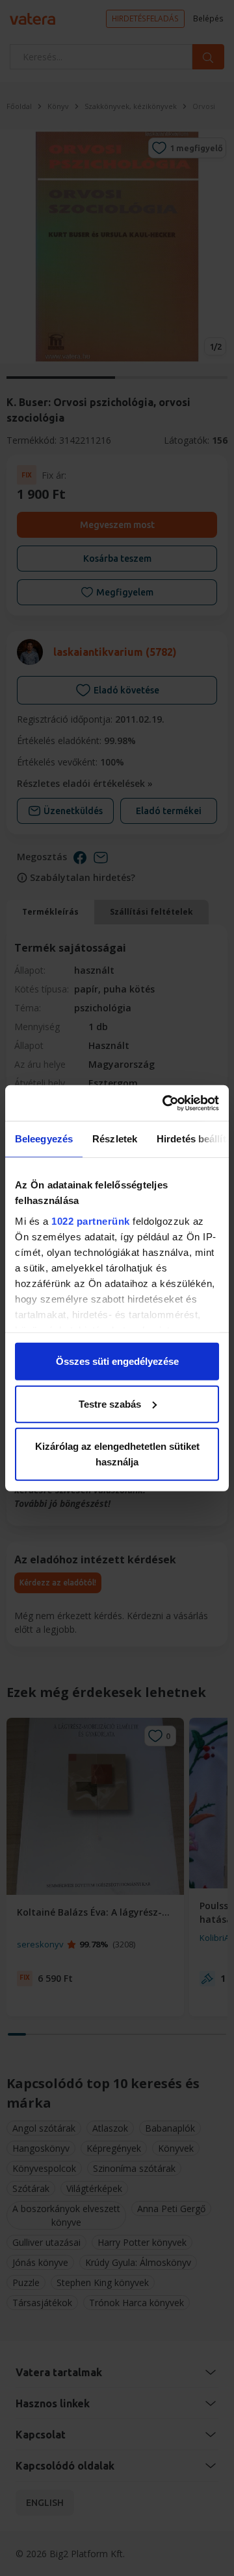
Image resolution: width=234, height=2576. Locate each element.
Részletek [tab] (115, 1139)
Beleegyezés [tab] (44, 1139)
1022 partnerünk (91, 1221)
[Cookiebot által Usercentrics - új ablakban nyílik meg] (165, 1103)
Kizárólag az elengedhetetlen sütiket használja (117, 1454)
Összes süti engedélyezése (117, 1361)
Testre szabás (110, 1403)
